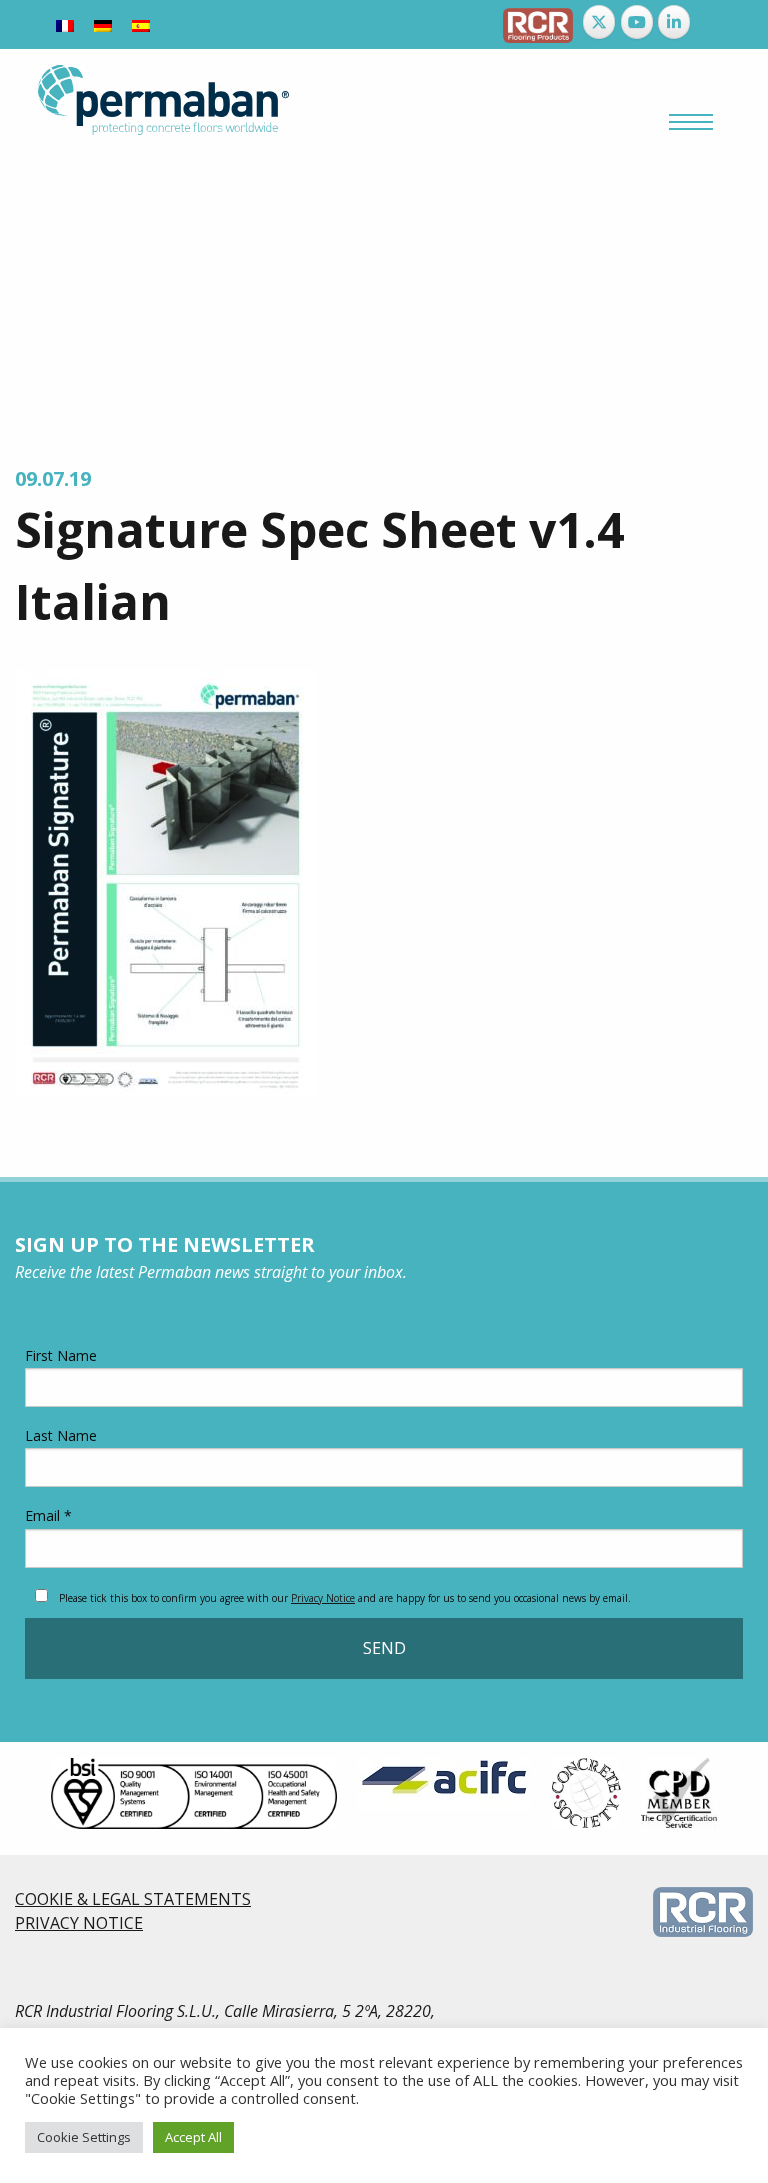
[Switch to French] (65, 24)
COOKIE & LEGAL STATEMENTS (133, 1899)
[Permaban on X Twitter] (599, 22)
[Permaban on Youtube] (637, 22)
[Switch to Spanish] (141, 24)
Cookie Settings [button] (84, 2137)
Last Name (61, 1435)
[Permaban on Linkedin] (674, 22)
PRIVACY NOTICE (79, 1923)
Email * (48, 1515)
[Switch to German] (103, 24)
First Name (61, 1355)
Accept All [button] (193, 2137)
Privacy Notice (323, 1598)
